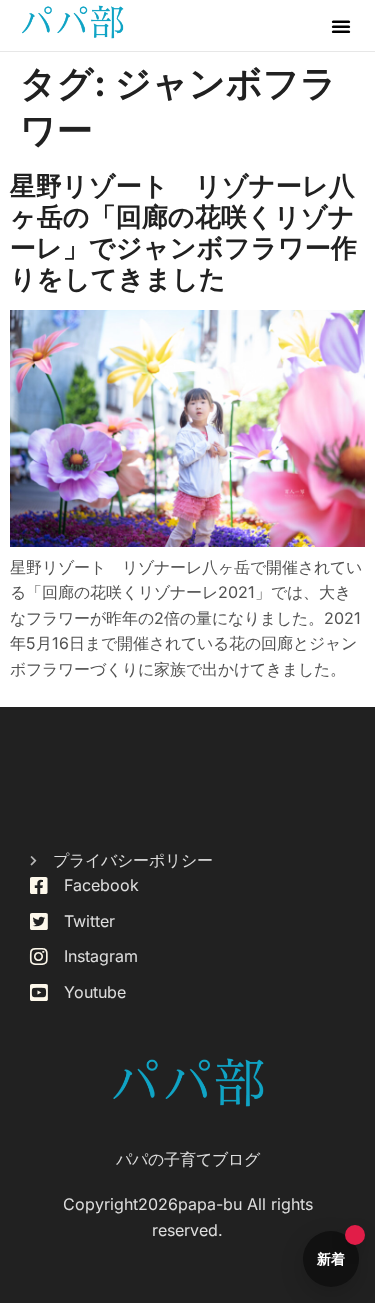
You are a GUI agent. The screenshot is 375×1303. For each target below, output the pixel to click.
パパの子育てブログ (188, 1159)
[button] (341, 26)
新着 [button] (331, 1258)
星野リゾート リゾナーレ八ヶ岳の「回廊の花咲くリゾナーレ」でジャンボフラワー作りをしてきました (183, 232)
